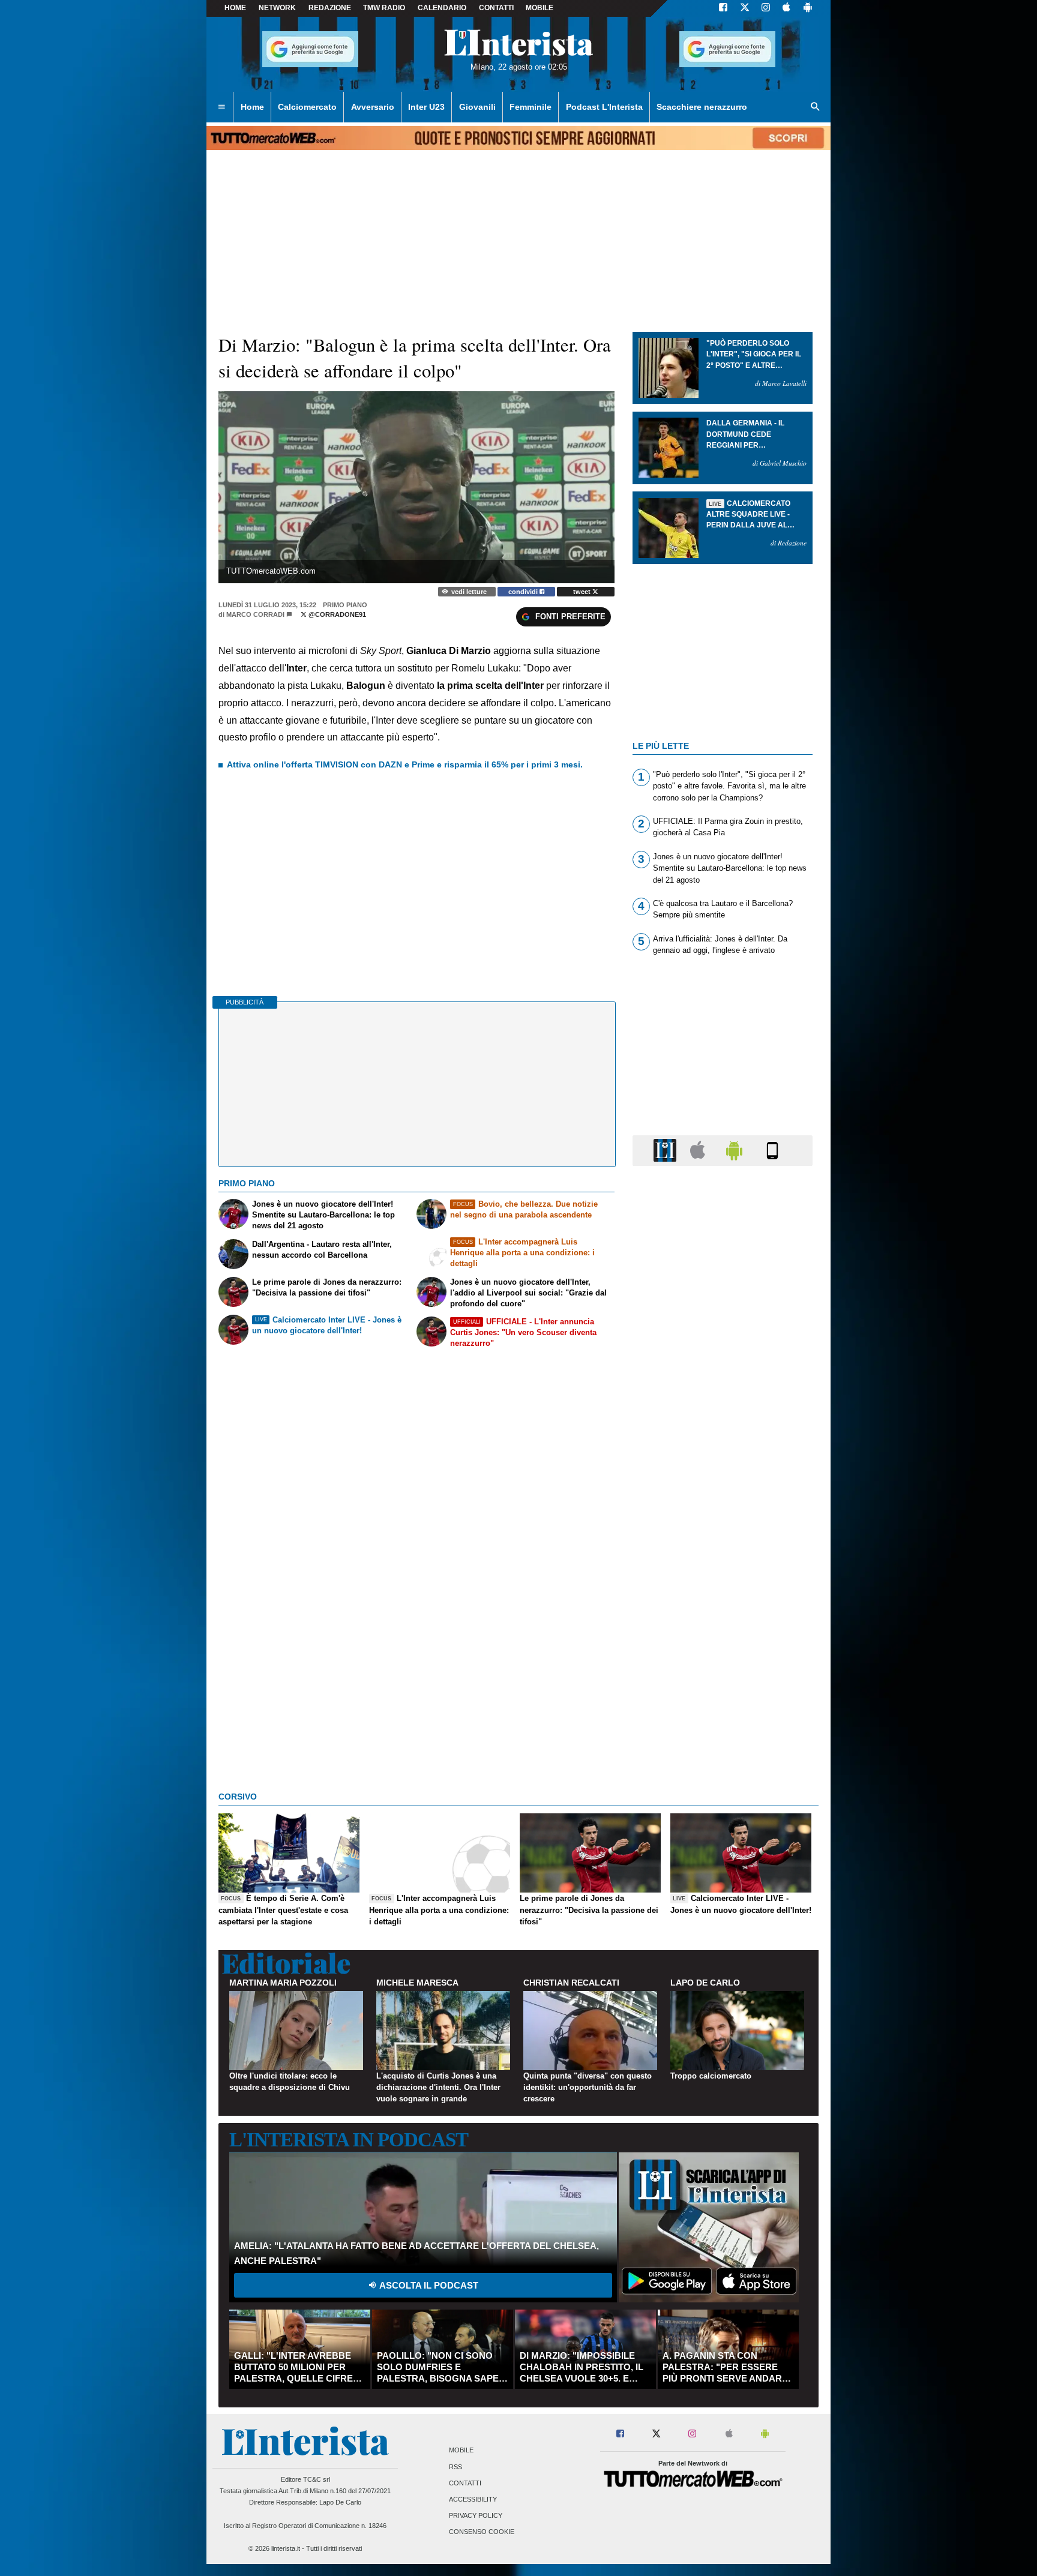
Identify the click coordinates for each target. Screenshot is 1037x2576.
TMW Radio (384, 8)
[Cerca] (816, 107)
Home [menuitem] (252, 107)
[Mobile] (772, 1150)
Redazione (330, 8)
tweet (583, 592)
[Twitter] (745, 8)
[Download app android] (808, 8)
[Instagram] (766, 8)
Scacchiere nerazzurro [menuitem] (702, 107)
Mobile (461, 2451)
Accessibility (473, 2499)
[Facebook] (723, 8)
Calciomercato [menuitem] (307, 107)
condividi (524, 592)
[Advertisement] (723, 1641)
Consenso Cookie (482, 2532)
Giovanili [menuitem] (477, 107)
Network (277, 8)
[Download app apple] (786, 8)
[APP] (667, 1150)
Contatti (465, 2483)
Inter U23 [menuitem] (426, 107)
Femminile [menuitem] (531, 107)
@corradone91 (336, 614)
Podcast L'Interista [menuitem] (604, 107)
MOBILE (540, 8)
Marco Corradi (255, 614)
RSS (455, 2467)
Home (235, 8)
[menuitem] (221, 107)
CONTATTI (496, 8)
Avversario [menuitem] (373, 107)
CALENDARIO (442, 8)
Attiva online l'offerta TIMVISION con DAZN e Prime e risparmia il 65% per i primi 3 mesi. (405, 764)
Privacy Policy (476, 2516)
